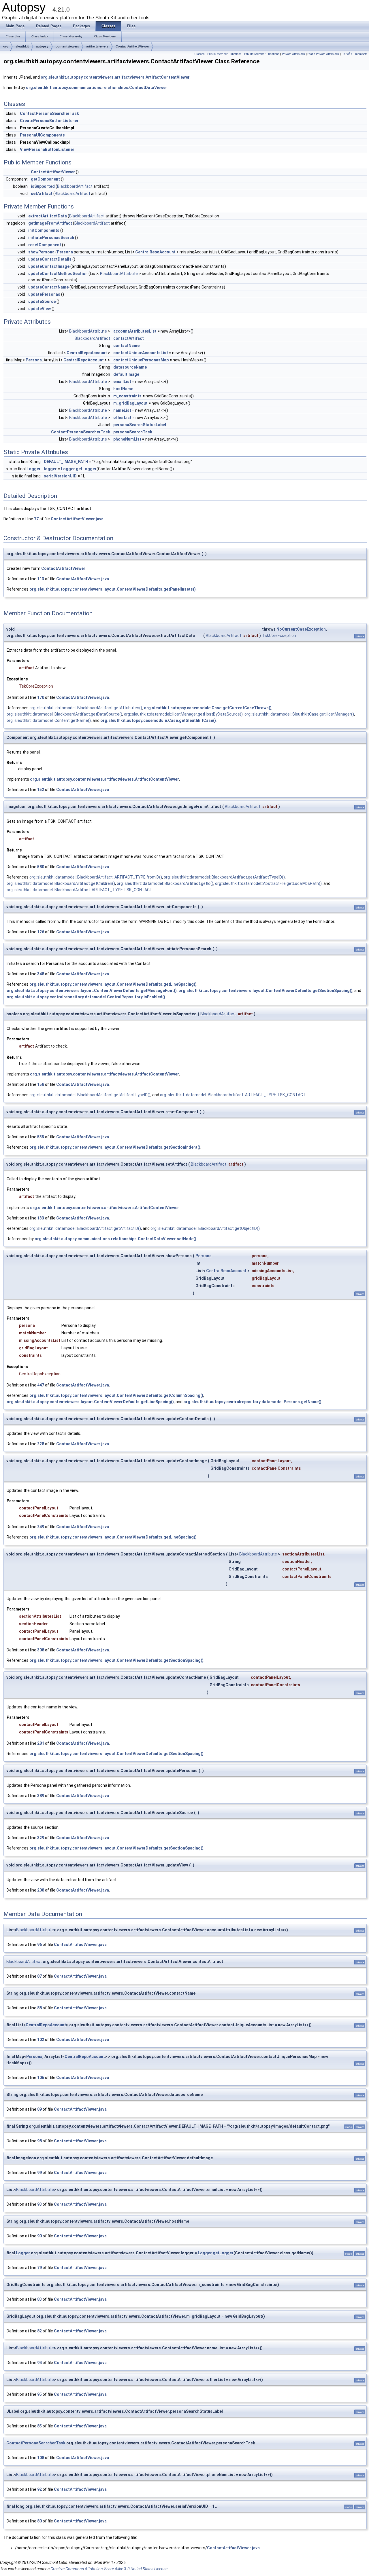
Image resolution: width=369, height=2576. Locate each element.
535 (41, 1137)
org (6, 46)
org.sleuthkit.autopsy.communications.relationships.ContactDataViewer (97, 88)
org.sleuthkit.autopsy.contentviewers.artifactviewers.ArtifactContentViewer (115, 77)
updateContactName (48, 287)
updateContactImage (49, 266)
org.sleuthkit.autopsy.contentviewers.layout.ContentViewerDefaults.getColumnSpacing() (116, 1395)
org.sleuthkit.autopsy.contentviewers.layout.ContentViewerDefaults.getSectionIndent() (115, 1147)
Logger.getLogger (79, 469)
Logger (34, 469)
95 (39, 2394)
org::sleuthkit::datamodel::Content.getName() (49, 720)
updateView (39, 309)
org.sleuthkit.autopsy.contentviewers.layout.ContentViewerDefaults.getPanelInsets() (113, 589)
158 (41, 1084)
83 (39, 2299)
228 (41, 1444)
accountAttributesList (135, 331)
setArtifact (42, 194)
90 (39, 2236)
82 (39, 2331)
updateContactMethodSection (58, 274)
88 (39, 2008)
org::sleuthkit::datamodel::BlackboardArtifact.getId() (165, 883)
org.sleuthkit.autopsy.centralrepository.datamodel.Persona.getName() (252, 1402)
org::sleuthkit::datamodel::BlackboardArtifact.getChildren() (61, 883)
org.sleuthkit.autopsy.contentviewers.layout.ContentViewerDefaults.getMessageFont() (92, 991)
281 (41, 1743)
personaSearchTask (133, 432)
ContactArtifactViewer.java (77, 519)
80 (39, 2521)
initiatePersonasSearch (51, 238)
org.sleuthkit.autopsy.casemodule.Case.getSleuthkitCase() (158, 720)
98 (39, 2141)
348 (41, 974)
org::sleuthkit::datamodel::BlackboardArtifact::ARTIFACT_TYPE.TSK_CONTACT (79, 890)
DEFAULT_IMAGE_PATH (66, 462)
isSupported (43, 186)
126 (41, 932)
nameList (122, 410)
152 (41, 790)
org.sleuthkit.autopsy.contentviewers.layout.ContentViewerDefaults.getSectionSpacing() (266, 991)
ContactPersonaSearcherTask (49, 113)
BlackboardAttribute (119, 274)
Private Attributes (293, 54)
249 (41, 1527)
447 (41, 1385)
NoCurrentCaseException (301, 629)
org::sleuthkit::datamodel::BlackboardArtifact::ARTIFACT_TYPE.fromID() (96, 877)
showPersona (41, 252)
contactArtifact (129, 338)
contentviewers (67, 46)
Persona (65, 252)
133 (41, 1218)
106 (41, 2078)
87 (39, 1976)
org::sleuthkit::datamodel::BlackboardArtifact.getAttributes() (86, 708)
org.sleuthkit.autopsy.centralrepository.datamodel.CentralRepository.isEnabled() (86, 997)
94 (39, 2363)
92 (39, 2489)
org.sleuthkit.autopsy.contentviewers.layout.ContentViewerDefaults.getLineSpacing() (113, 984)
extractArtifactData (48, 216)
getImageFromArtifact (50, 223)
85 (39, 2426)
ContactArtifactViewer (132, 46)
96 (39, 1945)
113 (41, 579)
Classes (199, 54)
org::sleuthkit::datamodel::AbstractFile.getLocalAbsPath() (268, 883)
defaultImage (126, 374)
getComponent (45, 179)
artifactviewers (97, 46)
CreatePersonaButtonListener (49, 121)
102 (41, 2040)
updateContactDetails (50, 259)
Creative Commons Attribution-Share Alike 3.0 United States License (109, 2569)
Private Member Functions (262, 54)
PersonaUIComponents (42, 135)
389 (41, 1796)
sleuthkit (22, 46)
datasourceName (130, 367)
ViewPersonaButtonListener (47, 149)
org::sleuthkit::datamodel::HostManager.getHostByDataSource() (183, 714)
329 (41, 1838)
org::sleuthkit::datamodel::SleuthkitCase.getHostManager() (299, 714)
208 (41, 1890)
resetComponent (45, 245)
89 (39, 2109)
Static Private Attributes (323, 54)
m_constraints (127, 396)
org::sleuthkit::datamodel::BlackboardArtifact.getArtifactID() (85, 1228)
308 (41, 1650)
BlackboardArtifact (75, 186)
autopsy (42, 46)
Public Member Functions (224, 54)
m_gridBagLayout (130, 403)
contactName (126, 346)
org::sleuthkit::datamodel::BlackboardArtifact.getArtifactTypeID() (224, 877)
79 (39, 2268)
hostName (123, 389)
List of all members (355, 54)
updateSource (42, 301)
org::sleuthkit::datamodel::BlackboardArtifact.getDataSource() (64, 714)
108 (41, 2458)
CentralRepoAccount (155, 252)
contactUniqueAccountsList (141, 353)
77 (36, 519)
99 (39, 2173)
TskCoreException (279, 636)
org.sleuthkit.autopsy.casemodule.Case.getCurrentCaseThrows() (208, 708)
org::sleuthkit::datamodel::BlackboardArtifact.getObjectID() (205, 1228)
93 (39, 2204)
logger (50, 469)
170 (41, 697)
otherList (122, 418)
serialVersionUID (60, 476)
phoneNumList (127, 439)
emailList (122, 382)
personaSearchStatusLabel (140, 425)
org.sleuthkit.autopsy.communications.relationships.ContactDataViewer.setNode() (115, 1239)
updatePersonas (44, 294)
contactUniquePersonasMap (141, 360)
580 (41, 867)
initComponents (44, 230)
